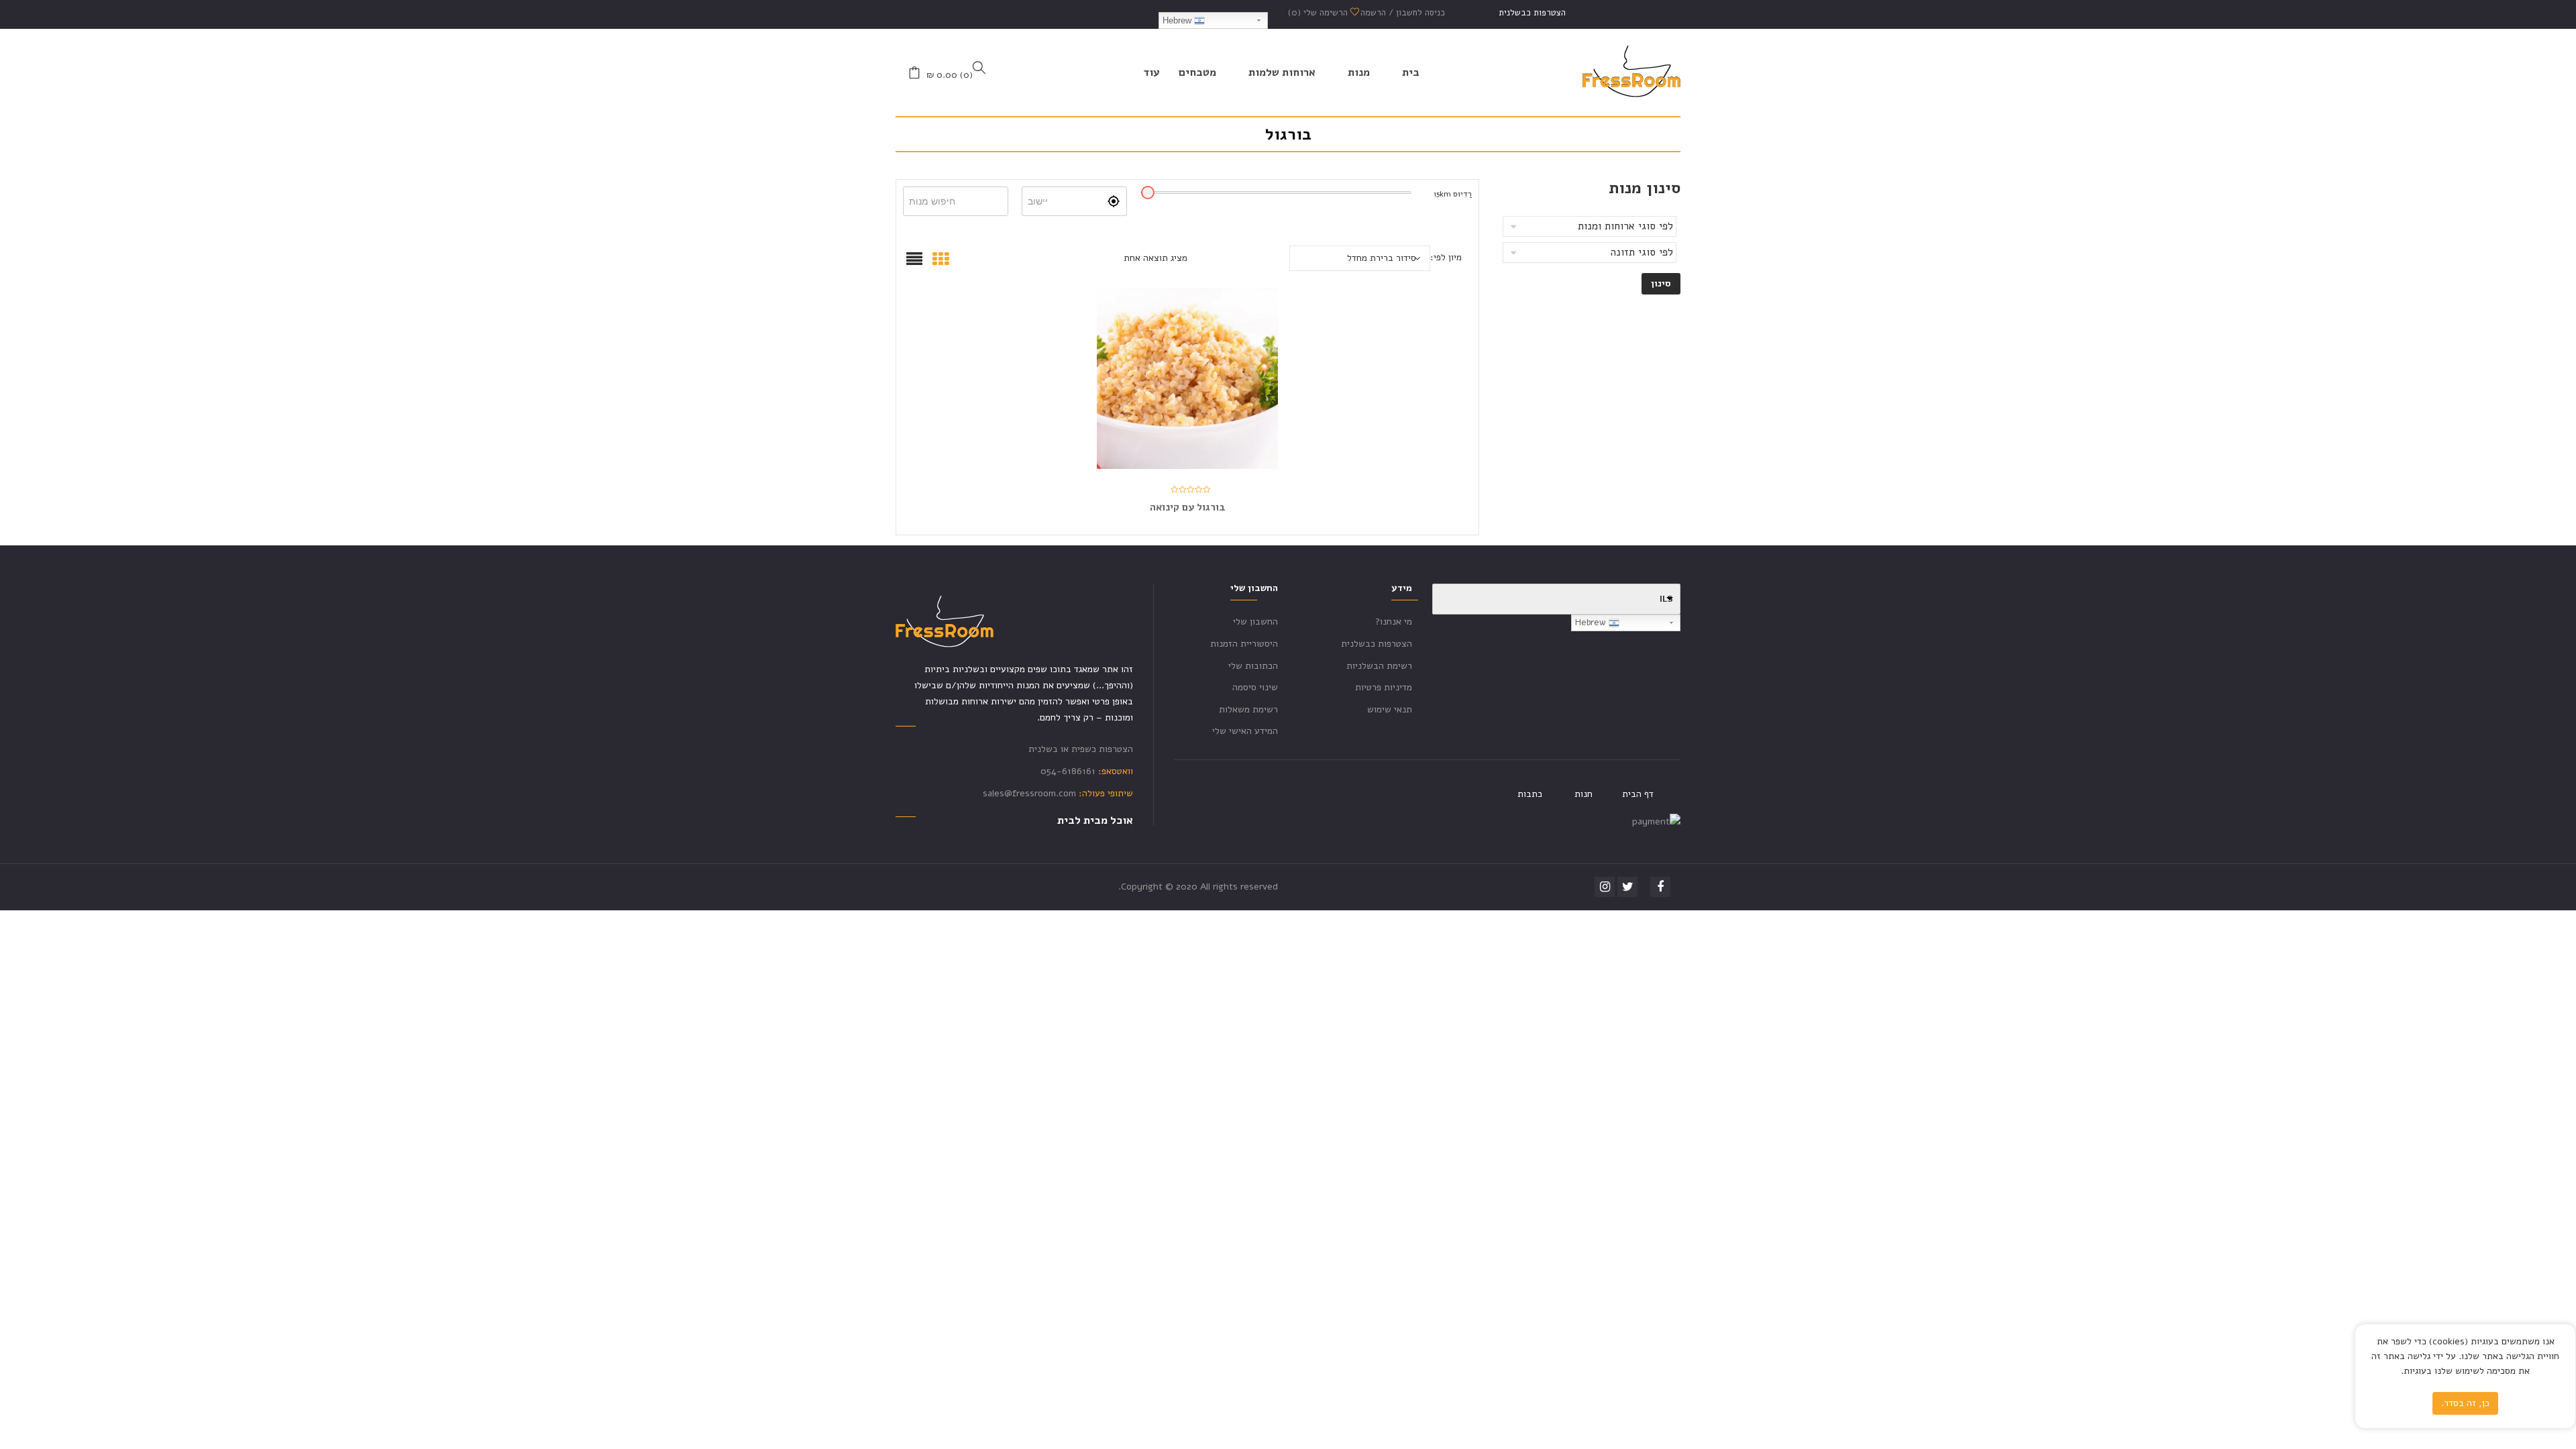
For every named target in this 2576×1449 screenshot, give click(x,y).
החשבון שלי (1255, 622)
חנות (1584, 794)
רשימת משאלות (1248, 709)
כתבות (1530, 794)
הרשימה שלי (1319, 13)
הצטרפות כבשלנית (1532, 13)
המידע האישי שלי (1245, 731)
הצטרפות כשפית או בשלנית (1081, 749)
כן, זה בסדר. (2465, 1403)
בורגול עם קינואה (1188, 507)
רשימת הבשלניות (1379, 666)
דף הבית (1638, 794)
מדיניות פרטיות (1384, 687)
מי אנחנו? (1394, 622)
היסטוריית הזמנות (1244, 644)
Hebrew (1178, 20)
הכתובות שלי (1253, 666)
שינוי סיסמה (1255, 687)
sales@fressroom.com (1029, 793)
